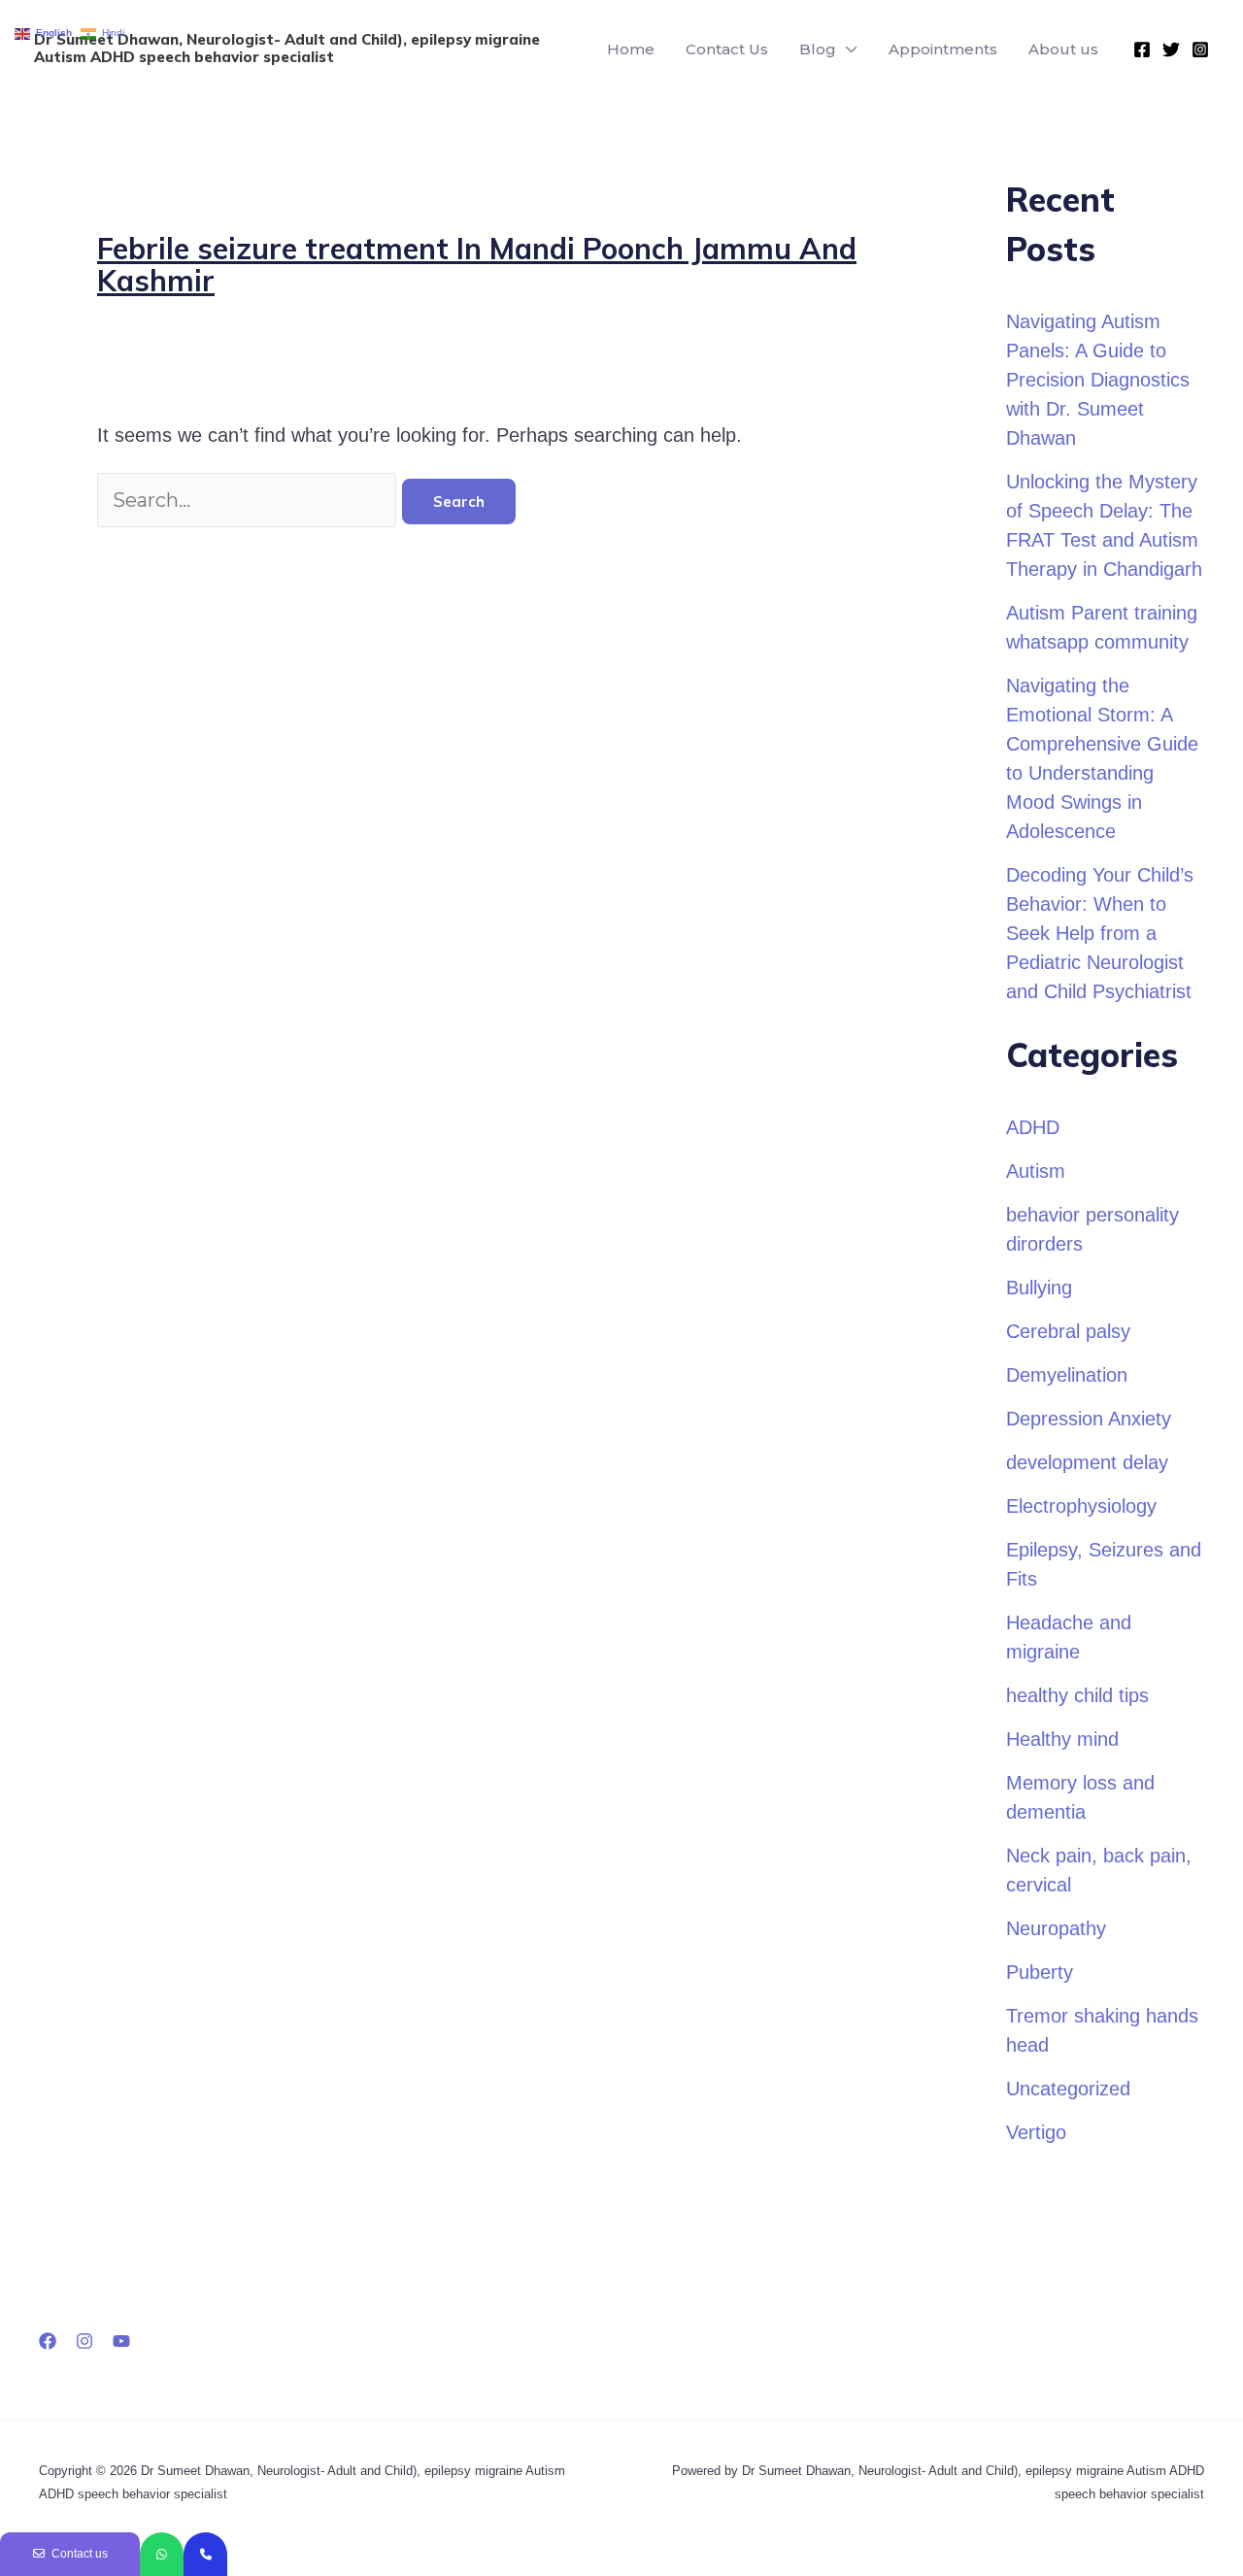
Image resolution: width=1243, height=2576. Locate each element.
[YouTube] (121, 2341)
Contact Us (727, 49)
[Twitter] (1171, 50)
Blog (818, 49)
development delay (1087, 1462)
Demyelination (1067, 1375)
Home (631, 49)
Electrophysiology (1081, 1506)
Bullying (1039, 1288)
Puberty (1040, 1972)
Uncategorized (1068, 2089)
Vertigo (1036, 2132)
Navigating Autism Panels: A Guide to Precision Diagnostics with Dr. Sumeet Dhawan (1098, 380)
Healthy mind (1062, 1739)
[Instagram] (1200, 50)
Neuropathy (1056, 1928)
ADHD (1033, 1127)
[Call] (205, 2554)
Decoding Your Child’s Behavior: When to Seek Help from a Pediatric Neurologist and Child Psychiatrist (1100, 933)
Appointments (943, 49)
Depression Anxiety (1089, 1419)
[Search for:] (250, 500)
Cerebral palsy (1068, 1331)
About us (1063, 49)
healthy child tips (1077, 1695)
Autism (1036, 1171)
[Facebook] (1142, 50)
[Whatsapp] (162, 2554)
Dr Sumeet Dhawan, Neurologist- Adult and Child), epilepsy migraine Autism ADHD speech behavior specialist (287, 48)
